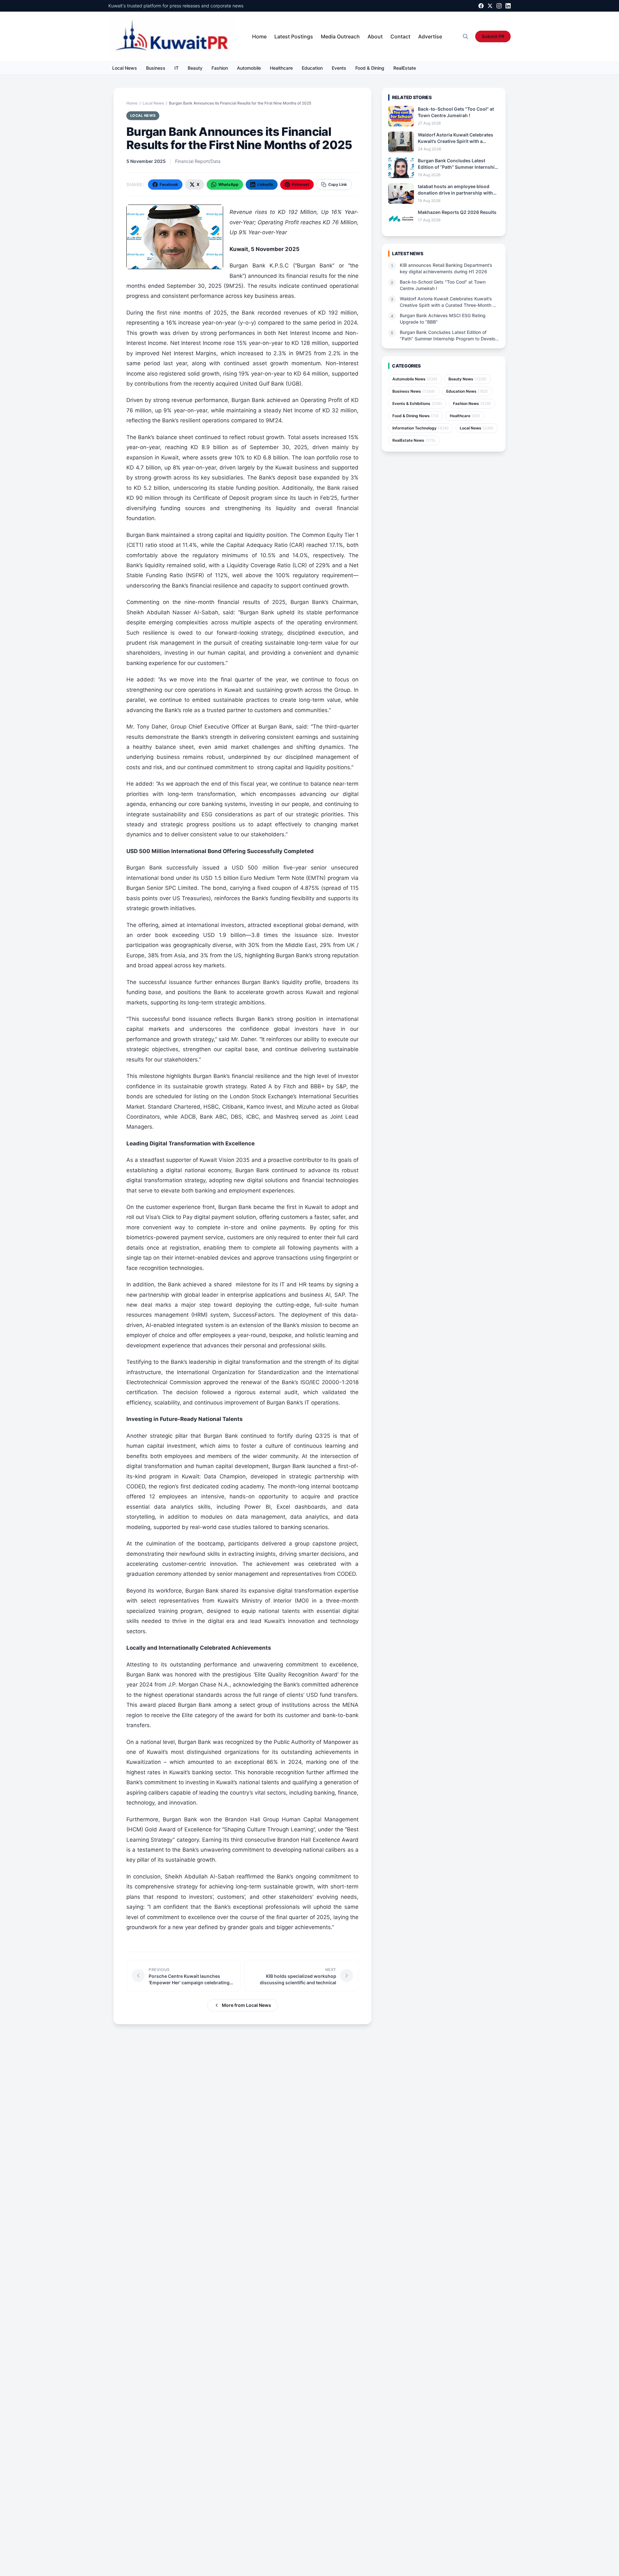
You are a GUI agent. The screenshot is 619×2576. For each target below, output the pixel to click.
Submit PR (493, 36)
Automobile (249, 68)
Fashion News (472, 403)
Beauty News (468, 379)
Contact (400, 36)
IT (177, 68)
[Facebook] (481, 6)
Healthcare (281, 68)
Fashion (220, 68)
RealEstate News (414, 440)
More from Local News (246, 2005)
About (375, 36)
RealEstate (405, 68)
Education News (467, 391)
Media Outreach (340, 36)
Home (259, 36)
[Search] (466, 36)
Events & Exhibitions (417, 403)
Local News (125, 68)
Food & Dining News (416, 416)
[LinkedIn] (508, 6)
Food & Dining (370, 68)
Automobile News (415, 379)
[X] (490, 6)
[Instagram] (499, 6)
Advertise (430, 36)
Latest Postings (294, 36)
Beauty (195, 68)
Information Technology (421, 428)
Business (156, 68)
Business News (414, 391)
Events (339, 68)
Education (312, 68)
